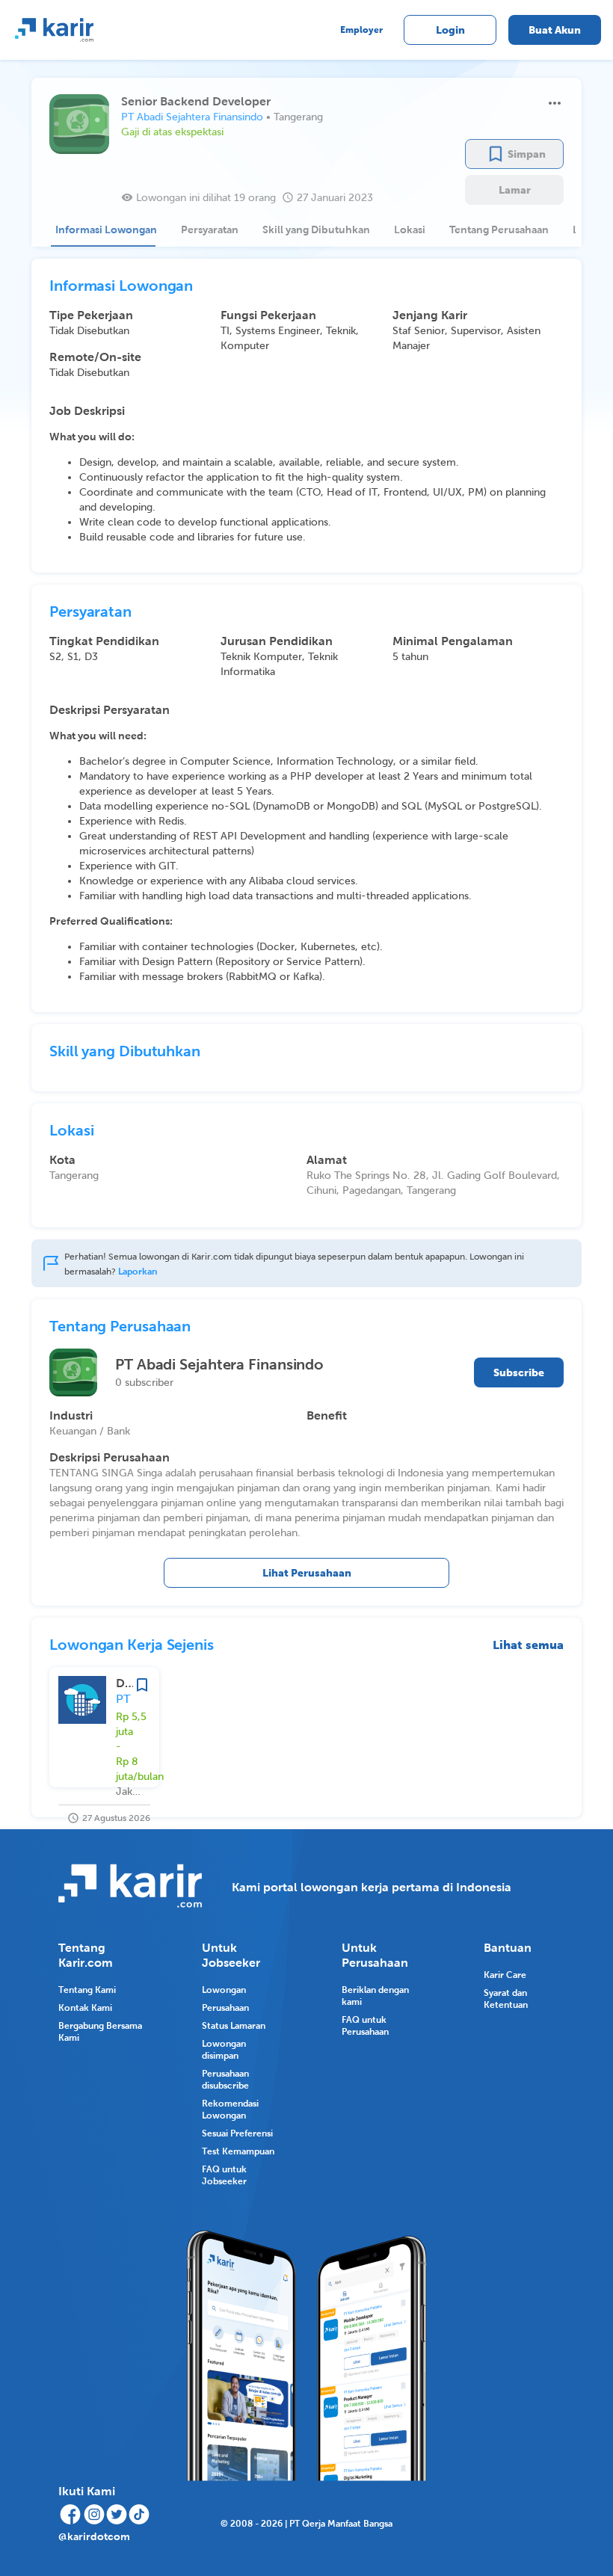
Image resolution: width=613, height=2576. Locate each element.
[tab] (103, 229)
